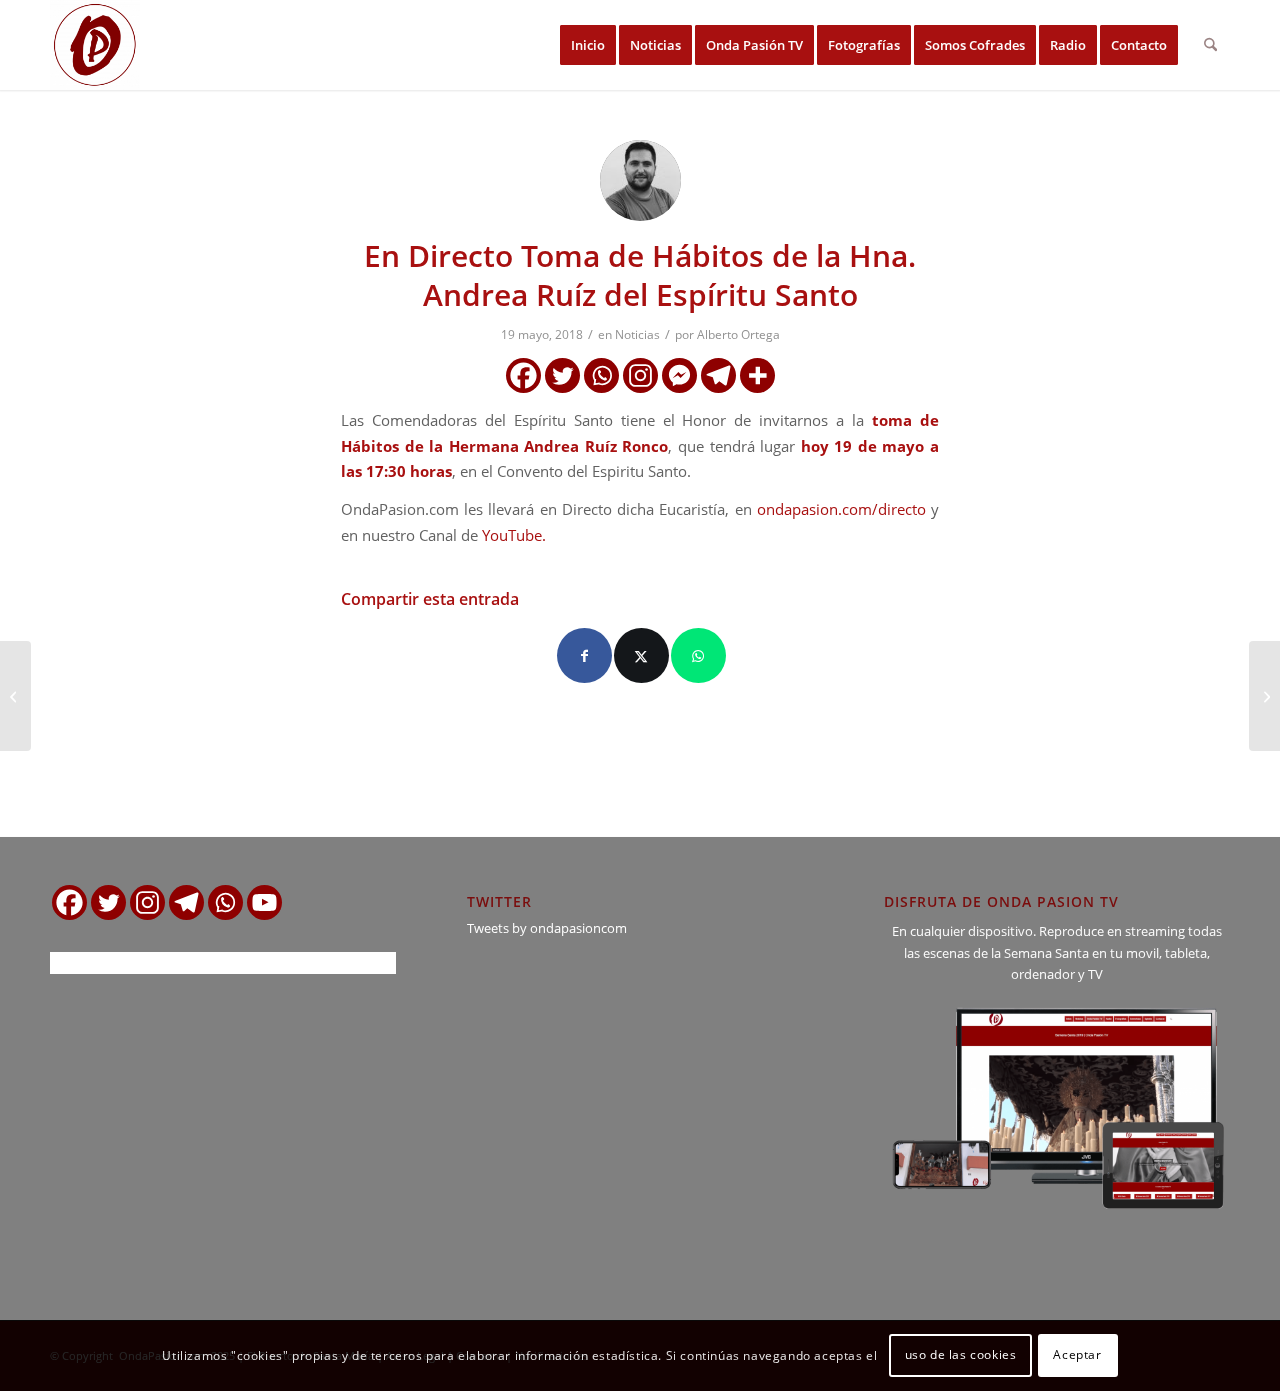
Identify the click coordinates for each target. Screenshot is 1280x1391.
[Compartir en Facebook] (584, 655)
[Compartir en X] (641, 655)
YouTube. (514, 535)
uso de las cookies (961, 1355)
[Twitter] (562, 375)
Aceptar (1077, 1355)
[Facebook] (523, 375)
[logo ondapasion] (95, 45)
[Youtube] (264, 902)
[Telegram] (718, 375)
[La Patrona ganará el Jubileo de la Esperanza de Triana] (15, 696)
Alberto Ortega (738, 334)
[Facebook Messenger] (679, 375)
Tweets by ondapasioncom (547, 928)
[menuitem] (588, 45)
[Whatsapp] (601, 375)
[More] (757, 375)
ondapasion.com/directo (841, 509)
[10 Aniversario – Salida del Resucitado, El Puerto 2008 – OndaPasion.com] (1264, 696)
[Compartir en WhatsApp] (698, 655)
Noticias (637, 334)
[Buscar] (1210, 45)
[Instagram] (640, 375)
